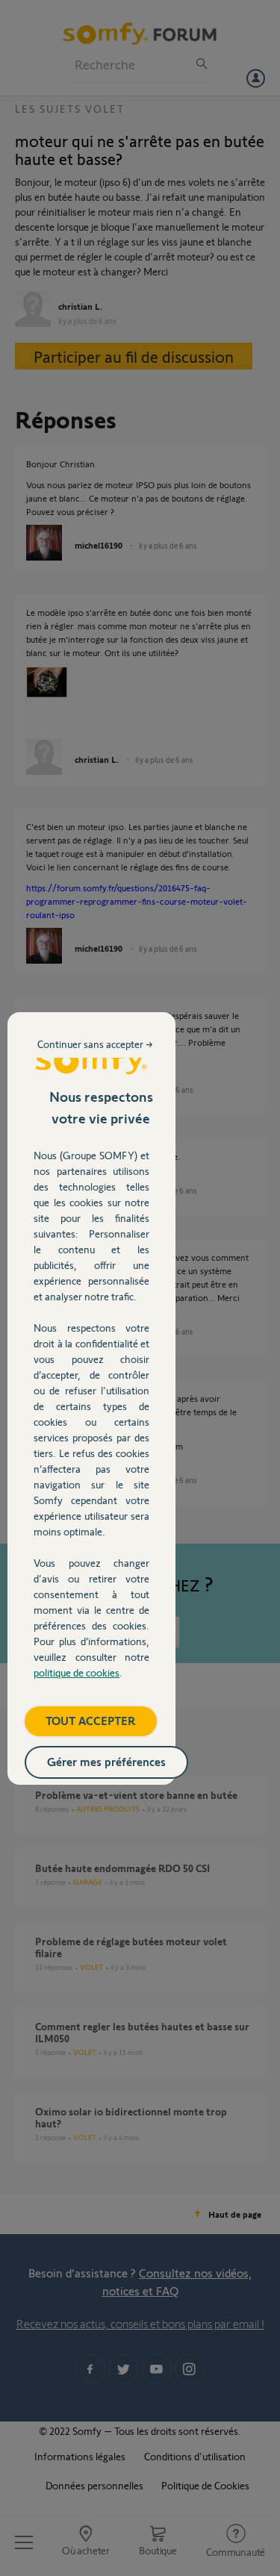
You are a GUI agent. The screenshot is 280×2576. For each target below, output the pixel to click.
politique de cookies (77, 1672)
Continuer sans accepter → (95, 1044)
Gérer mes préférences (106, 1761)
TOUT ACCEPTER (91, 1720)
